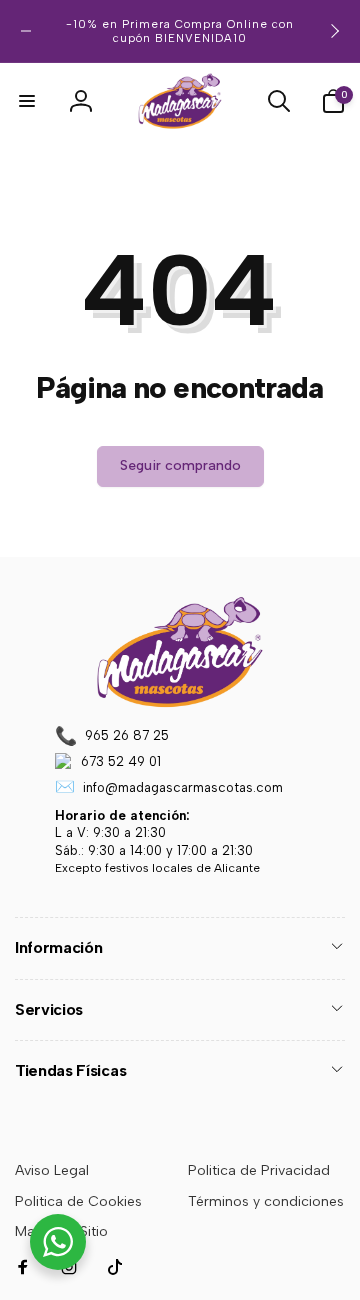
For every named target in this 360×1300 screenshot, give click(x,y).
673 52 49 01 (121, 761)
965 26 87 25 (127, 735)
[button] (27, 101)
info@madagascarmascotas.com (183, 787)
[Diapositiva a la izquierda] (26, 31)
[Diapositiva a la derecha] (334, 31)
